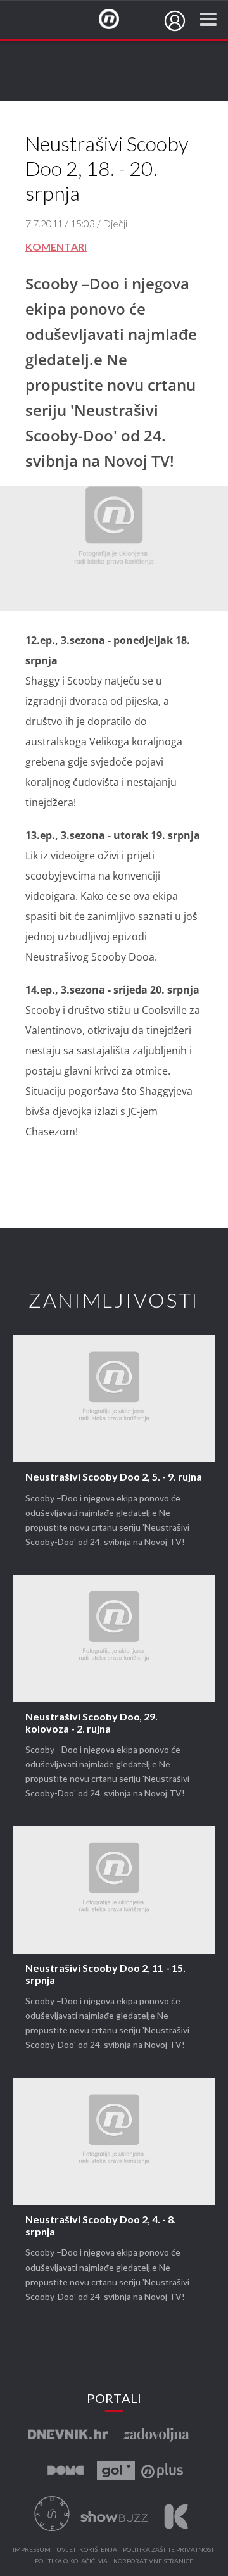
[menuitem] (175, 21)
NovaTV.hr (117, 20)
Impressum (32, 2550)
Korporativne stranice (153, 2561)
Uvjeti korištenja (87, 2550)
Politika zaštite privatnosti (169, 2550)
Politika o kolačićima (71, 2561)
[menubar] (175, 21)
